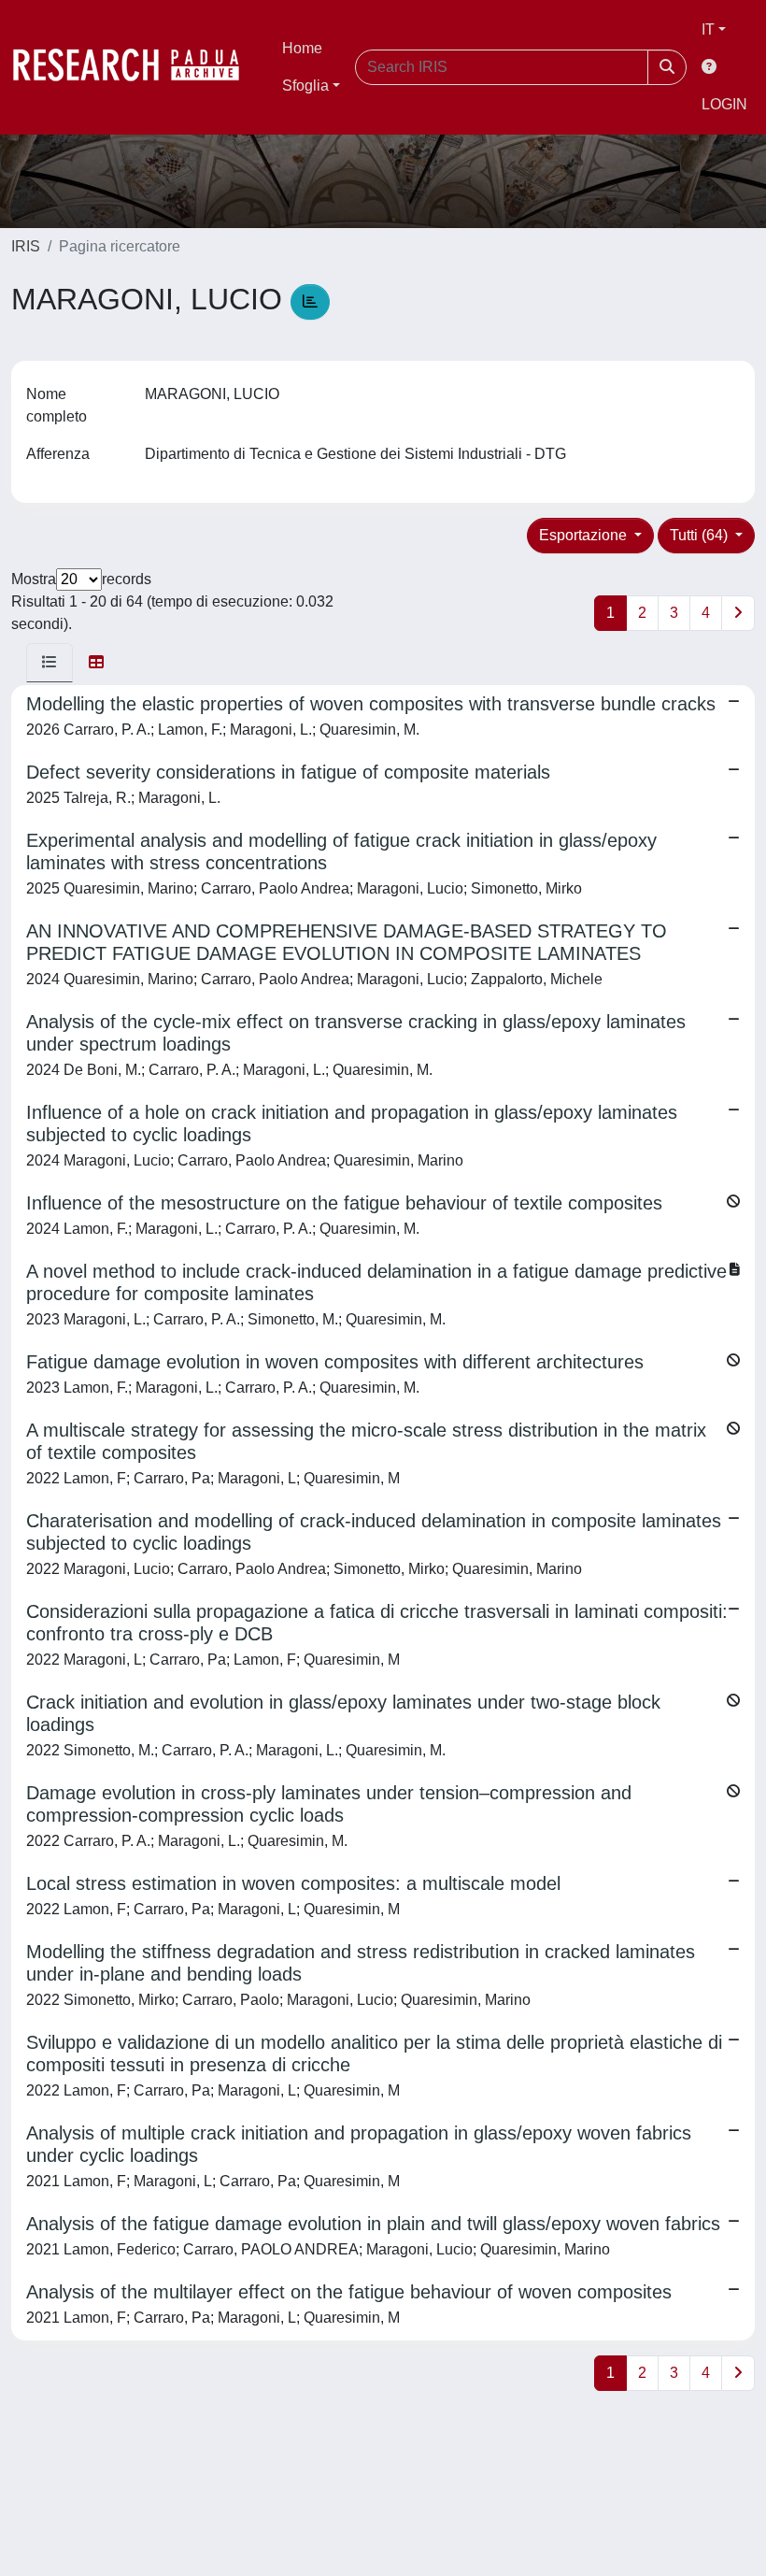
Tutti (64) (701, 535)
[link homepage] (135, 67)
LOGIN (724, 104)
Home (302, 48)
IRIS (26, 246)
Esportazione (585, 535)
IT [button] (708, 29)
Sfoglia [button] (305, 86)
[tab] (50, 663)
